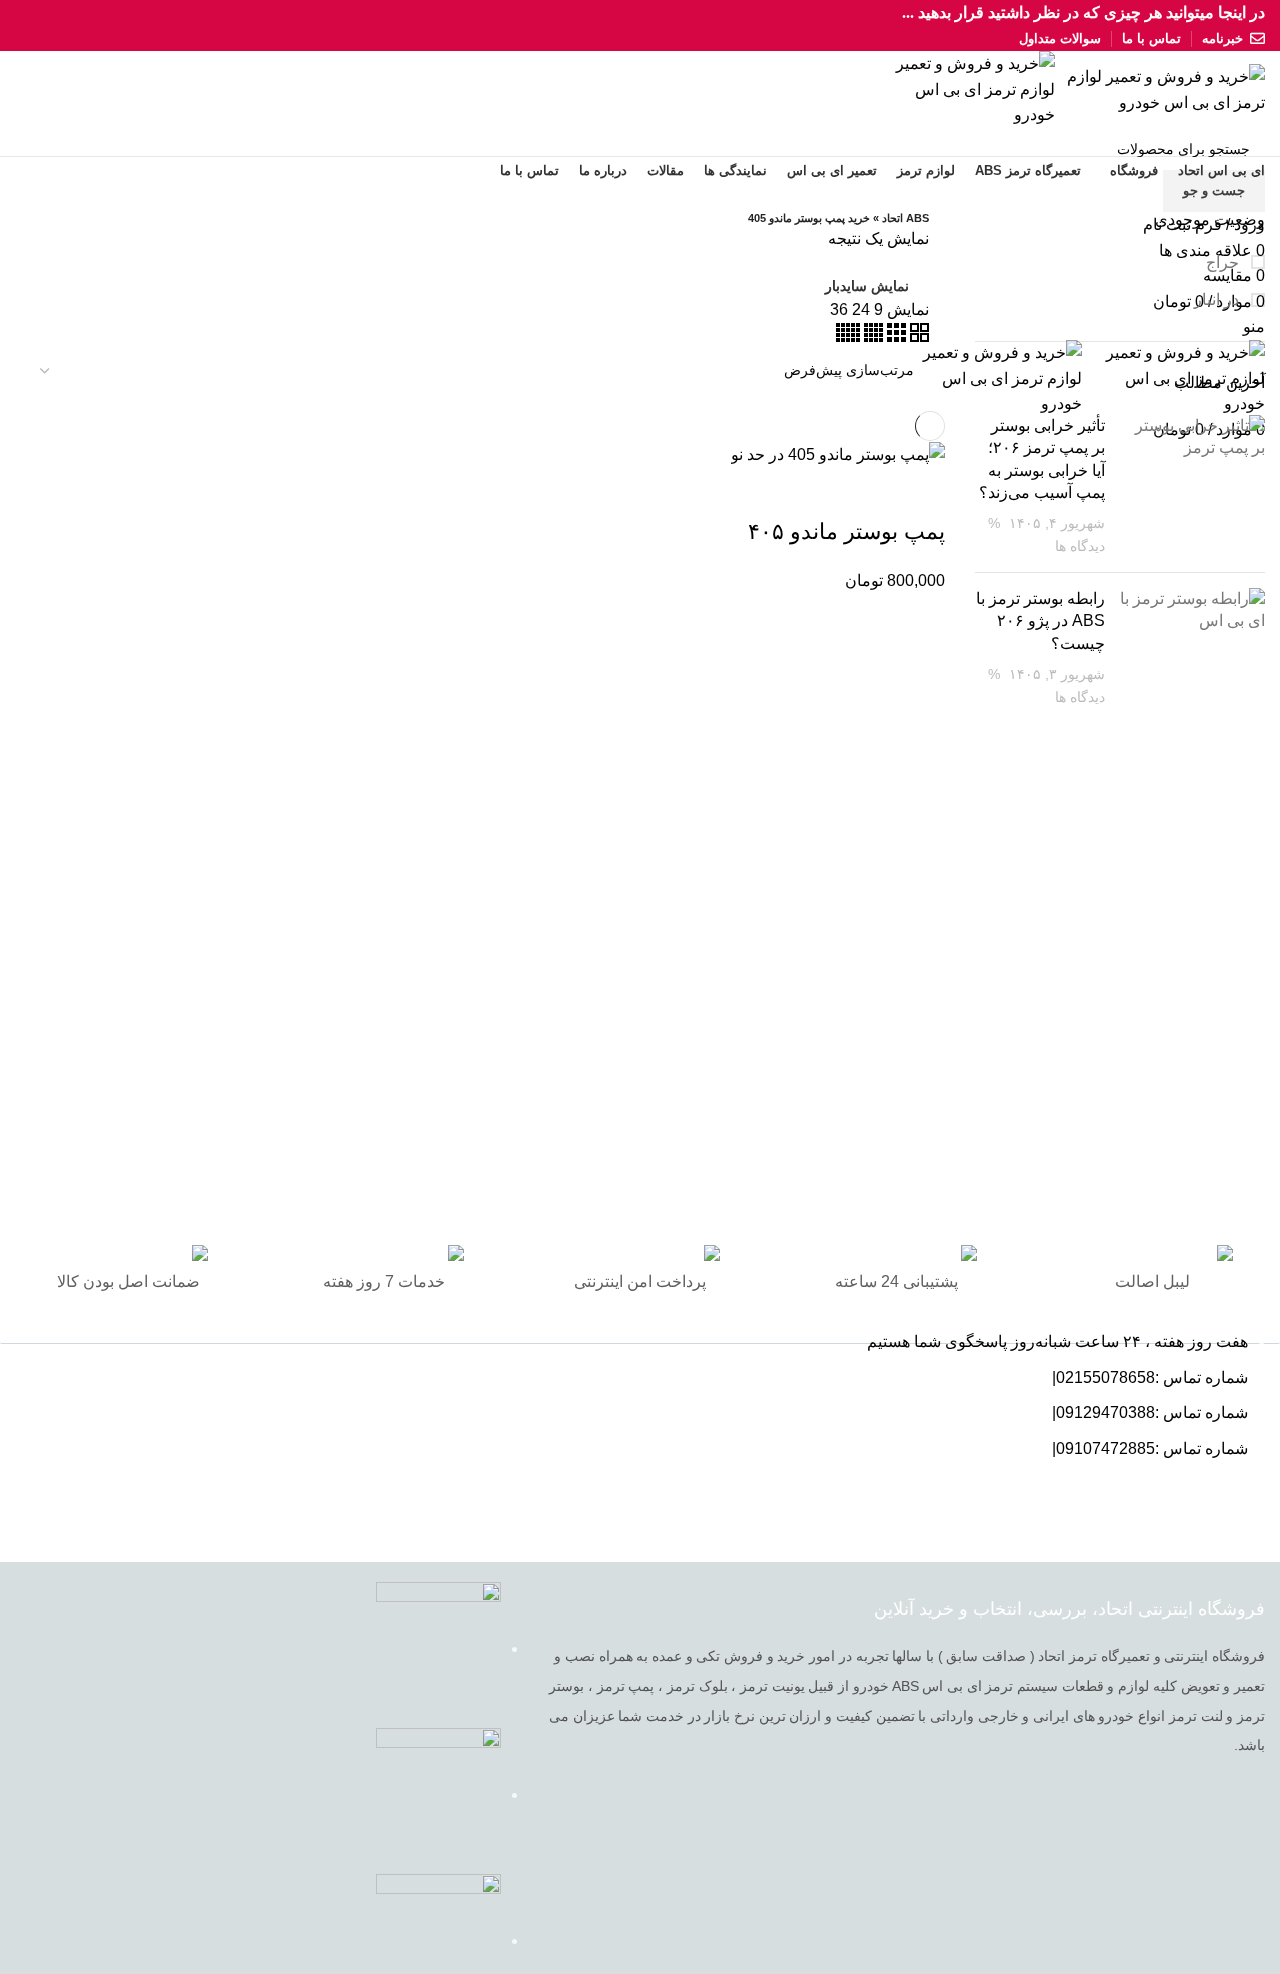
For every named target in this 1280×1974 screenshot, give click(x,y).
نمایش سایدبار (867, 286)
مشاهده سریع (866, 492)
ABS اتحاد (905, 218)
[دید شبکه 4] (871, 336)
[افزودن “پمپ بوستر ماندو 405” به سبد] (920, 492)
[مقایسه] (812, 492)
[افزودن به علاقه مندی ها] (758, 492)
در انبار (1218, 299)
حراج (1224, 262)
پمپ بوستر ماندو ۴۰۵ (846, 531)
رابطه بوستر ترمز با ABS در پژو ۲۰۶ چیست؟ (1040, 621)
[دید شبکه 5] (848, 336)
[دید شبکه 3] (894, 336)
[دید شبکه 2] (917, 336)
